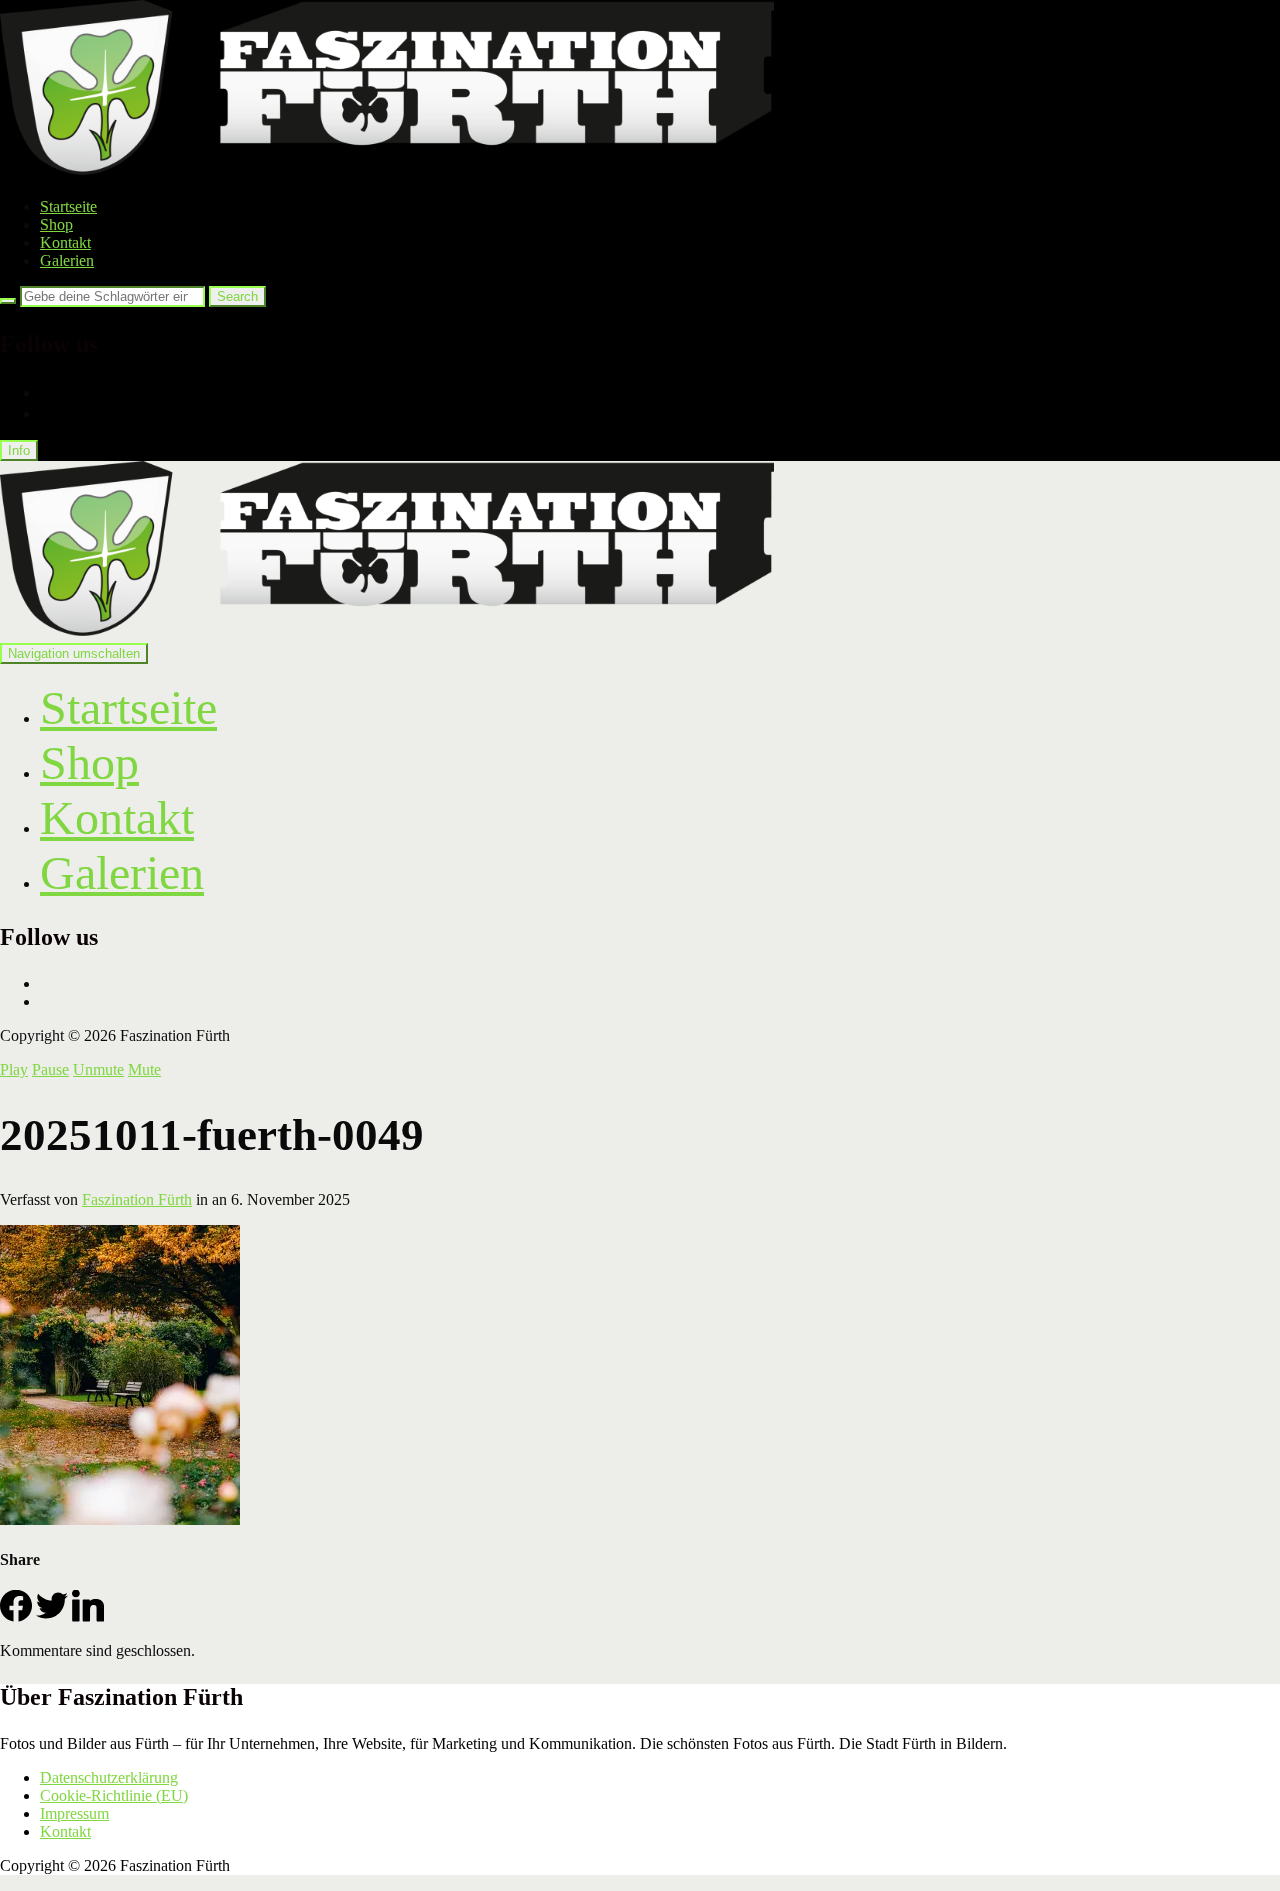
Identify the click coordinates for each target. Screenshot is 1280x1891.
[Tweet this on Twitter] (52, 1616)
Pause (50, 1069)
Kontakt (65, 242)
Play (14, 1069)
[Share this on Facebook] (16, 1616)
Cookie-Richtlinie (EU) (114, 1795)
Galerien (67, 260)
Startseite (68, 206)
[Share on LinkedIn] (88, 1616)
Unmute (98, 1069)
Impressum (74, 1813)
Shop (56, 224)
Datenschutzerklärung (109, 1777)
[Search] (8, 301)
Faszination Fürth (137, 1199)
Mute (144, 1069)
